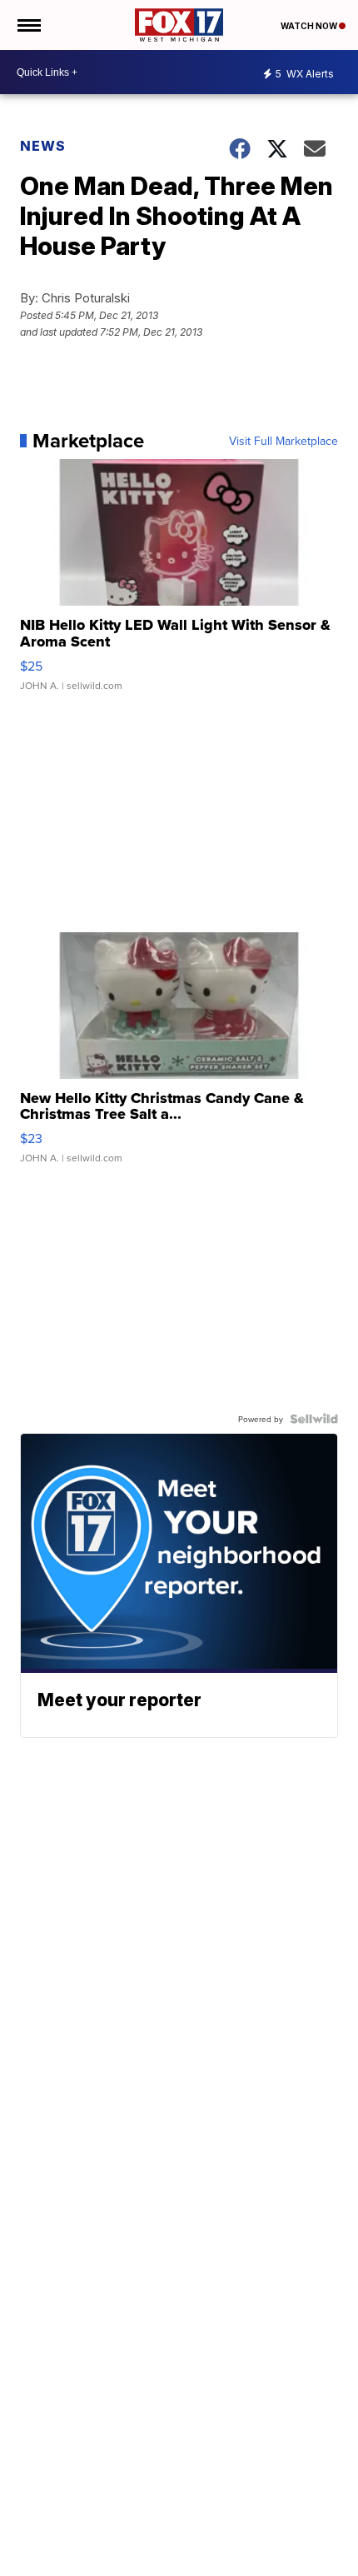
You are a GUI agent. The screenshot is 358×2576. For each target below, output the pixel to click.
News (43, 146)
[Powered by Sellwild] (314, 1419)
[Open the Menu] (28, 25)
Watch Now (310, 26)
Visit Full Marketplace (283, 441)
